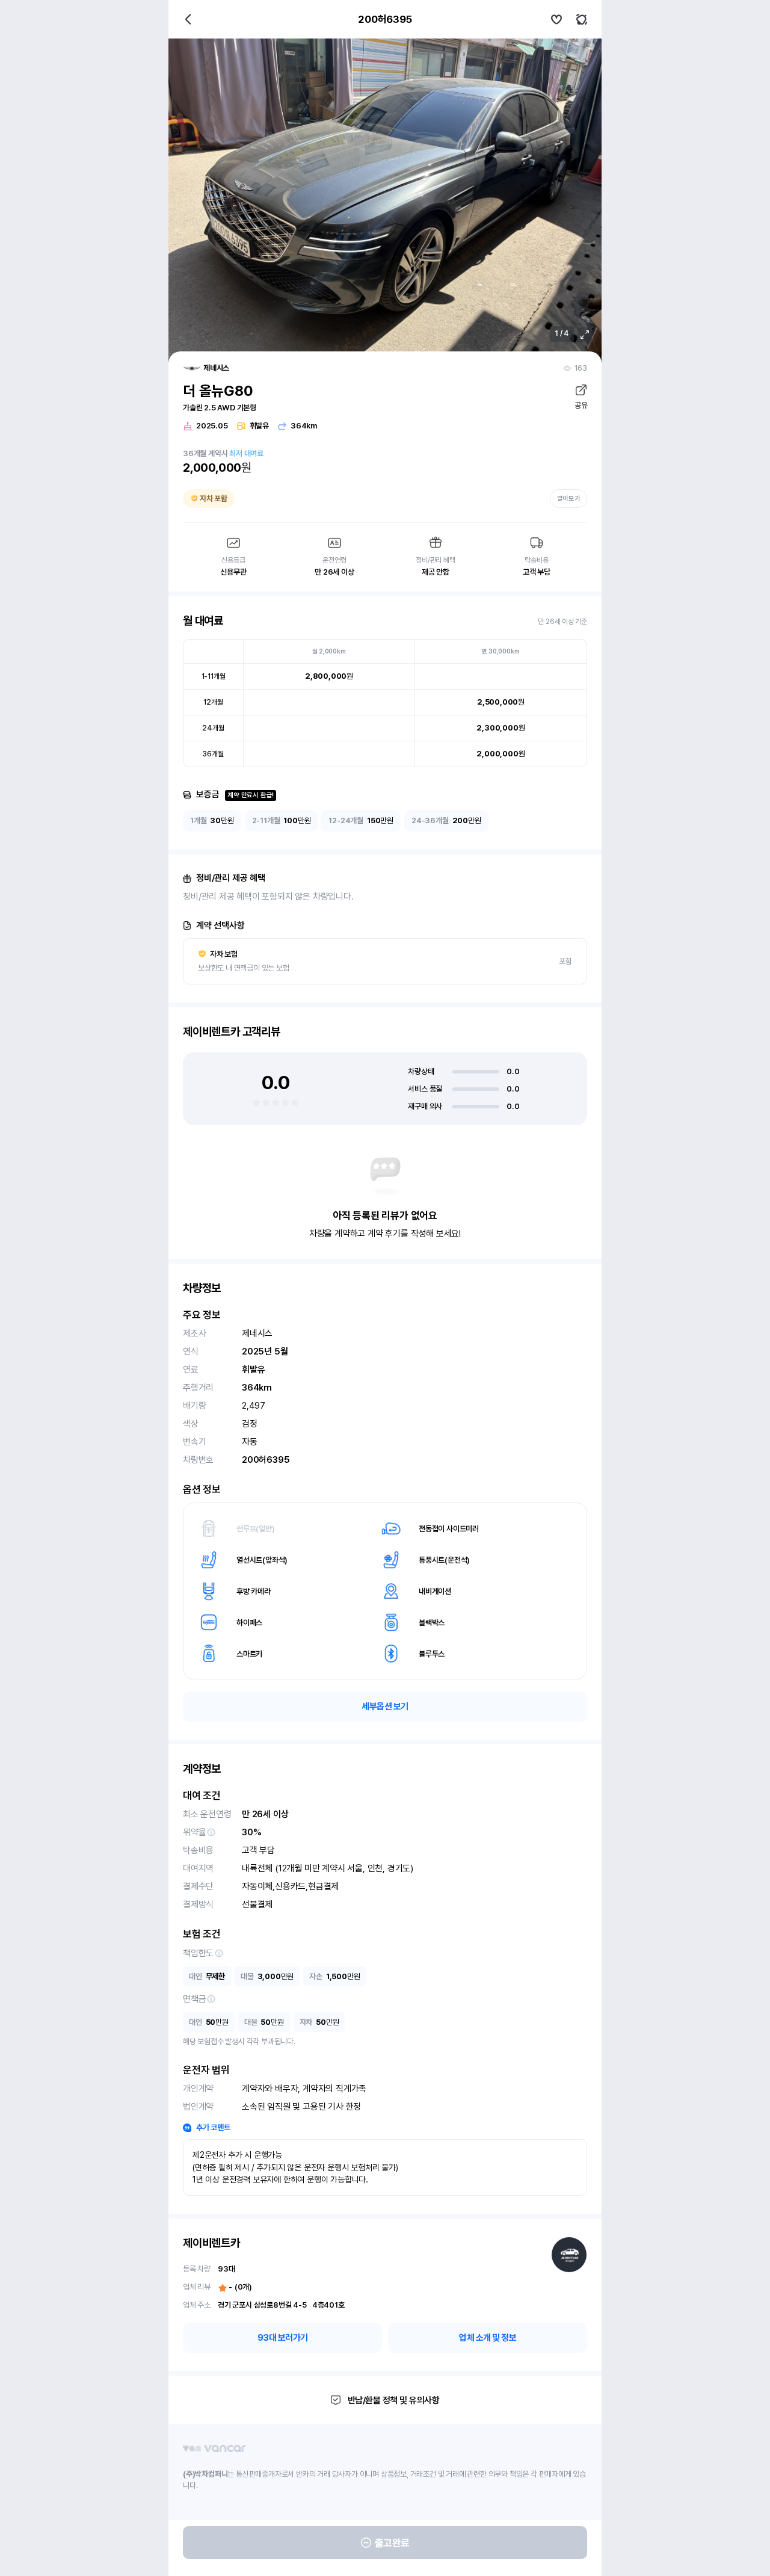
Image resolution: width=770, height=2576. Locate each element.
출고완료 (392, 2543)
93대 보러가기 (283, 2338)
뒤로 (188, 19)
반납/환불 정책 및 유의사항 (394, 2400)
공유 (581, 405)
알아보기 (568, 499)
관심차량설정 (556, 19)
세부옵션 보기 (385, 1707)
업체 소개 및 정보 (488, 2338)
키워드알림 (582, 19)
